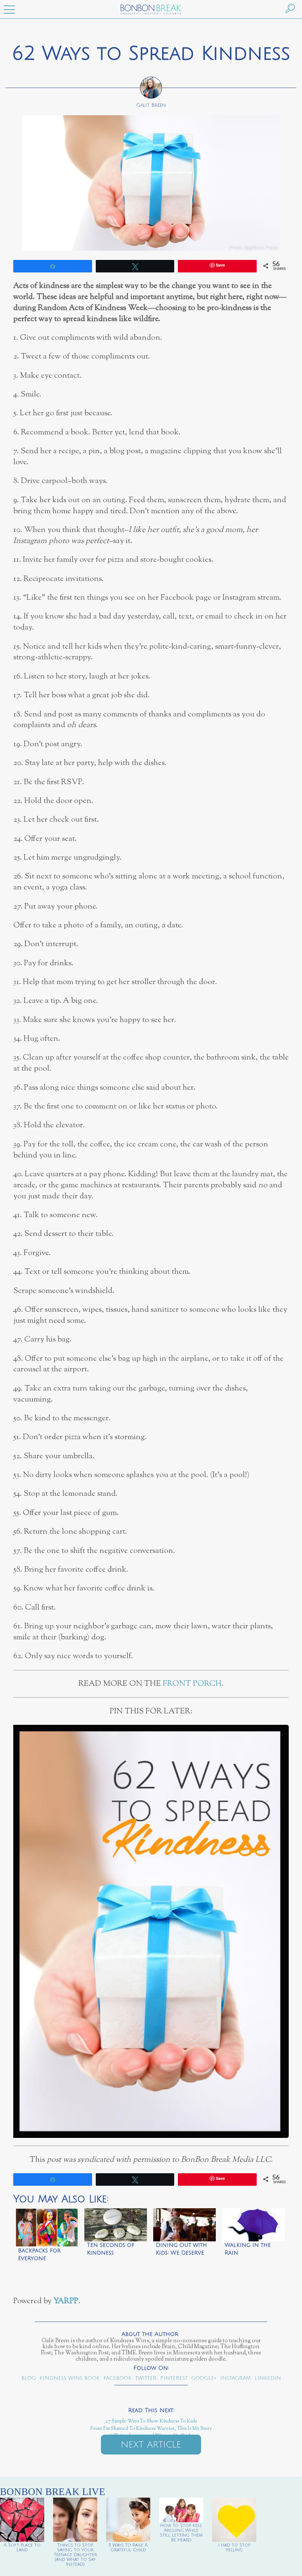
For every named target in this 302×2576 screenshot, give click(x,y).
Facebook (117, 2378)
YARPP (66, 2301)
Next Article (151, 2445)
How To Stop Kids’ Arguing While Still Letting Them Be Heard (181, 2533)
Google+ (204, 2378)
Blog (29, 2378)
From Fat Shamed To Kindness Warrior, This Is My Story (151, 2429)
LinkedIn (268, 2378)
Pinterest (174, 2378)
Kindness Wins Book (70, 2378)
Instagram (236, 2378)
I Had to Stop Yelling (234, 2548)
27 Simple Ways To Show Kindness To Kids (151, 2421)
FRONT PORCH (192, 1684)
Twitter (146, 2378)
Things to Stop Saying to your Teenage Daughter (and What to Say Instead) (75, 2555)
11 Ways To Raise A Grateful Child (128, 2548)
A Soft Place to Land (22, 2548)
